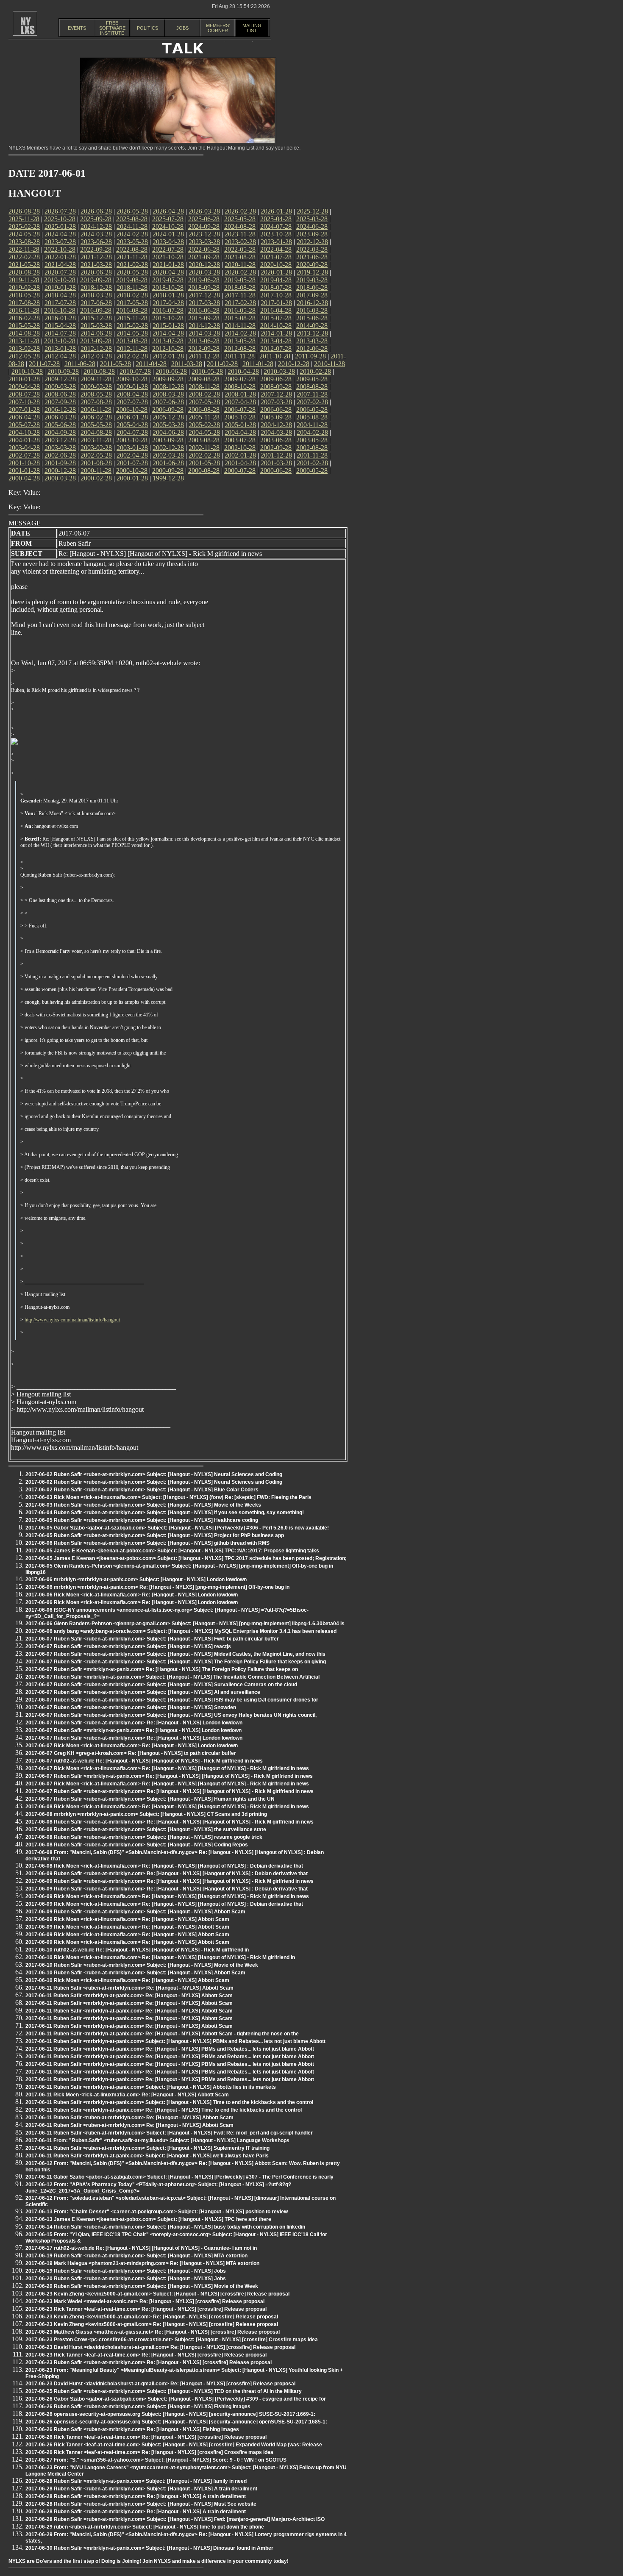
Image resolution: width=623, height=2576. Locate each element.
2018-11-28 (132, 287)
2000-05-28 (312, 471)
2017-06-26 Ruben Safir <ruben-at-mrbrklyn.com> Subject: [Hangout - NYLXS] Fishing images (138, 2407)
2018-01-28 (168, 295)
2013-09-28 (96, 341)
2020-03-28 (204, 272)
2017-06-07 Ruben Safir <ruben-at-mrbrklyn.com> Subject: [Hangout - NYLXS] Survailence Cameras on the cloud (161, 1685)
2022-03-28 (312, 249)
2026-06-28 (96, 211)
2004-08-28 (96, 432)
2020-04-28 (168, 272)
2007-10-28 (24, 402)
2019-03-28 (312, 280)
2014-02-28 (240, 333)
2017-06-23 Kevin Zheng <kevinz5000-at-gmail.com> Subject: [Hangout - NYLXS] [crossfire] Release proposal (157, 2294)
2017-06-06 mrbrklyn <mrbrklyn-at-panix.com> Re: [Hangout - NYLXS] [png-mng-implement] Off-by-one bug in (157, 1587)
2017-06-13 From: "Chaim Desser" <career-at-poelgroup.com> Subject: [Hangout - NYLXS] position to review (157, 2212)
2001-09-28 (60, 463)
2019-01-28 (60, 287)
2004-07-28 (132, 432)
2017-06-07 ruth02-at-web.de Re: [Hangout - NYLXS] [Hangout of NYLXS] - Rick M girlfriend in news (144, 1761)
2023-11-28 (240, 234)
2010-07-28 (135, 371)
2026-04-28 (168, 211)
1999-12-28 (168, 478)
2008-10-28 (240, 387)
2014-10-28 (276, 326)
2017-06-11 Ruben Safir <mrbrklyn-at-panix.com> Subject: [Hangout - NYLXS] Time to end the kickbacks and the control (169, 2102)
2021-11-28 (132, 257)
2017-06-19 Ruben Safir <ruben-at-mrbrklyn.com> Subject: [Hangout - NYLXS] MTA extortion (136, 2256)
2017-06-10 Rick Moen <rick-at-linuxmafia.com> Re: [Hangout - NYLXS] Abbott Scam (127, 1980)
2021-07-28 (276, 257)
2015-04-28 (60, 326)
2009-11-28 (96, 379)
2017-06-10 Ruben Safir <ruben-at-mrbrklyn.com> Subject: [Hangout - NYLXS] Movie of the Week (142, 1965)
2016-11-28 (24, 310)
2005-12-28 (168, 417)
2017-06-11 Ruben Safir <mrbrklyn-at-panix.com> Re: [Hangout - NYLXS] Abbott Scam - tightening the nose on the (162, 2034)
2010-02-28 (315, 371)
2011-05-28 (115, 364)
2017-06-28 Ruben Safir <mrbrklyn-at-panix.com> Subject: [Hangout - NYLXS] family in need (136, 2481)
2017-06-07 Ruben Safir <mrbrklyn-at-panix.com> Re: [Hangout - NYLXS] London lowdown (133, 1730)
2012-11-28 (132, 348)
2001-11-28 (312, 455)
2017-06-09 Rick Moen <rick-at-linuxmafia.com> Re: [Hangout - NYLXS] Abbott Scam (127, 1919)
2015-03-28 (96, 326)
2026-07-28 (60, 211)
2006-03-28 (60, 417)
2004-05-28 (204, 432)
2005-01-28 (240, 425)
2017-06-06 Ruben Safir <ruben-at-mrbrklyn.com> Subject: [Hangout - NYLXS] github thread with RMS (147, 1543)
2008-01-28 (240, 394)
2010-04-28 (243, 371)
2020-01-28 (276, 272)
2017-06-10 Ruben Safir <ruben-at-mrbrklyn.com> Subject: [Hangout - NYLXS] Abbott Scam (135, 1973)
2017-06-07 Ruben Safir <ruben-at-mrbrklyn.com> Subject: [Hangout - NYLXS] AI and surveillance (143, 1692)
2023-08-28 (24, 242)
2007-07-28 (132, 402)
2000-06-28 (276, 471)
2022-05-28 (240, 249)
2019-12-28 (312, 272)
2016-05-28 (240, 310)
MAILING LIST (252, 28)
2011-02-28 (222, 364)
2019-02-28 (24, 287)
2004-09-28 (60, 432)
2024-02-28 (132, 234)
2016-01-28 (60, 318)
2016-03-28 (312, 310)
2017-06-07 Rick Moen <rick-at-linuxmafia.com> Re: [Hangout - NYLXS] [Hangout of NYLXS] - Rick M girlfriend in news (167, 1768)
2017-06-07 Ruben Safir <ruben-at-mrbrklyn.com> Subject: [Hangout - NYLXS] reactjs (128, 1646)
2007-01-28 (24, 409)
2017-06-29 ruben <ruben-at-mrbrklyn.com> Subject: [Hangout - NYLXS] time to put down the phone (145, 2527)
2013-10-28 (60, 341)
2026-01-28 (276, 211)
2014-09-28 (312, 326)
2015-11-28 (132, 318)
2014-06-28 (96, 333)
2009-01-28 (132, 387)
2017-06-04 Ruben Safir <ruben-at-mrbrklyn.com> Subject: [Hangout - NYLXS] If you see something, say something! (165, 1513)
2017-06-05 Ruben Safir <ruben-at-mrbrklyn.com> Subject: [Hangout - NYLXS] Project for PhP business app (155, 1535)
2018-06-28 (312, 287)
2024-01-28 (168, 234)
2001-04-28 (240, 463)
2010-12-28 (294, 364)
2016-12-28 (312, 303)
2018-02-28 (132, 295)
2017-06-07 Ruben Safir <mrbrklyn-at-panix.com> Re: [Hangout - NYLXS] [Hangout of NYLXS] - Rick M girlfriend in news (169, 1776)
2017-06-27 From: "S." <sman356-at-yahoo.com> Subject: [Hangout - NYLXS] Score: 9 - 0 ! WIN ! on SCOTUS (156, 2460)
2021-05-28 (24, 265)
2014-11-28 (240, 326)
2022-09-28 (96, 249)
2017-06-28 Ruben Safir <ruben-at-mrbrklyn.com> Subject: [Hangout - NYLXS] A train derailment (141, 2489)
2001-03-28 (276, 463)
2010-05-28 (207, 371)
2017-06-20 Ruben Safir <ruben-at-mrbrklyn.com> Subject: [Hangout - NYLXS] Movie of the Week (142, 2286)
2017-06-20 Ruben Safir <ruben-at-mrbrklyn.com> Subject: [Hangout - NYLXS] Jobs (126, 2279)
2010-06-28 (171, 371)
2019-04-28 (276, 280)
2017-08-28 (24, 303)
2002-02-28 (204, 455)
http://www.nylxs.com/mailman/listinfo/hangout (72, 1320)
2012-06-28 (312, 348)
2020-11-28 (240, 265)
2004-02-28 (312, 432)
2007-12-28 (276, 394)
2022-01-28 (60, 257)
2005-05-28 (96, 425)
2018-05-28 (24, 295)
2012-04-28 (60, 356)
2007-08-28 (96, 402)
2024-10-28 (168, 226)
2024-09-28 (204, 226)
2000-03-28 (60, 478)
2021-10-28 (168, 257)
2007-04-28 (240, 402)
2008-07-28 (24, 394)
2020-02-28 (240, 272)
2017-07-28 (60, 303)
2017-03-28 (204, 303)
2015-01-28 (168, 326)
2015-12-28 (96, 318)
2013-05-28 (240, 341)
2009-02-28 (96, 387)
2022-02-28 (24, 257)
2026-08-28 (24, 211)
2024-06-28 (312, 226)
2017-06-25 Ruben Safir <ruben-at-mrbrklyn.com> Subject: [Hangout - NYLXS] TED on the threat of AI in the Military (164, 2391)
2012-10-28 (168, 348)
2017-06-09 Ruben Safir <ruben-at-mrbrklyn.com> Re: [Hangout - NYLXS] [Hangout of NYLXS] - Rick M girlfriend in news (170, 1881)
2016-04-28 (276, 310)
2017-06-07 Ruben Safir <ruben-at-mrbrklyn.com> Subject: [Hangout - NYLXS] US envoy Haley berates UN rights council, (171, 1715)
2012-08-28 (240, 348)
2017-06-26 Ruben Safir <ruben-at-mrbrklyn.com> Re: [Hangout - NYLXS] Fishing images (132, 2429)
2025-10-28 (60, 219)
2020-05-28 (132, 272)
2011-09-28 (310, 356)
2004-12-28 (276, 425)
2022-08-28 (132, 249)
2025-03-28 (312, 219)
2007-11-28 (312, 394)
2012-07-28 (276, 348)
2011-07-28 (44, 364)
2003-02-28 (96, 448)
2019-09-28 (96, 280)
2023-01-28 (276, 242)
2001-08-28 (96, 463)
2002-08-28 (312, 448)
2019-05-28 (240, 280)
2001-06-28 (168, 463)
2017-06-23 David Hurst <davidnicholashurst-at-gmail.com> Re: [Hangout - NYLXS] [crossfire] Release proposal (160, 2347)
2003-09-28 (168, 440)
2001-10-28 (24, 463)
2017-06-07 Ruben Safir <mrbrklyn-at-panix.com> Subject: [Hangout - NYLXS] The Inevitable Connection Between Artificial (172, 1677)
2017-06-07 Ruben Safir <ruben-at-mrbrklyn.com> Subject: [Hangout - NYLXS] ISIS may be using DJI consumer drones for (172, 1700)
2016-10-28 (60, 310)
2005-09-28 (276, 417)
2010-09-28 (63, 371)
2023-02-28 (240, 242)
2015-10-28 (168, 318)
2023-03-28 (204, 242)
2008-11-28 (204, 387)
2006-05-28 (312, 409)
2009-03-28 (60, 387)
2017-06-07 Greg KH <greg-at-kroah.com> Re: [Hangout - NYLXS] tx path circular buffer (131, 1753)
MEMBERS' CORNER (218, 28)
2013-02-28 (24, 348)
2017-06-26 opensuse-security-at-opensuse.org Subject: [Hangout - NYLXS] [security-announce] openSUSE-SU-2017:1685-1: (176, 2422)
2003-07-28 (240, 440)
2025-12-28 (312, 211)
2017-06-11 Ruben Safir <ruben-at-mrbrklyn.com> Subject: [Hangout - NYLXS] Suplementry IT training (147, 2148)
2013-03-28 (312, 341)
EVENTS (77, 28)
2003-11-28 (96, 440)
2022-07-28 (168, 249)
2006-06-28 (276, 409)
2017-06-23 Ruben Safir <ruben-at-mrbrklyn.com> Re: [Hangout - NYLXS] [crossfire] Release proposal (149, 2362)
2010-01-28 (24, 379)
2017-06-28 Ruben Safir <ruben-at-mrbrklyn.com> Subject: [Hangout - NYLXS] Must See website (141, 2504)
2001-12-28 (276, 455)
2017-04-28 (168, 303)
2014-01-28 (276, 333)
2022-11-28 (24, 249)
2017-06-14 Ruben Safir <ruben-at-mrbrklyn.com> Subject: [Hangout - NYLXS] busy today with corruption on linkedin (165, 2227)
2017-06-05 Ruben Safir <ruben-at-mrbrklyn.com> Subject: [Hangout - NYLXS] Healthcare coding (142, 1520)
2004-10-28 (24, 432)
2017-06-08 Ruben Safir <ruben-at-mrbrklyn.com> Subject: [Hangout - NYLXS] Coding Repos (137, 1845)
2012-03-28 (96, 356)
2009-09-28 (168, 379)
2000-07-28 (240, 471)
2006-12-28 (60, 409)
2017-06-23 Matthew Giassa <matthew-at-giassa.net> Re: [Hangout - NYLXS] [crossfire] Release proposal (153, 2332)
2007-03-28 (276, 402)
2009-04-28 (24, 387)
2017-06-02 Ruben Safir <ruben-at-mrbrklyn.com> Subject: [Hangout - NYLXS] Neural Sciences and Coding (154, 1474)
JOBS (182, 28)
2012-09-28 (204, 348)
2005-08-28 (312, 417)
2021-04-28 (60, 265)
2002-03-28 (168, 455)
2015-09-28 (204, 318)
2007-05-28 (204, 402)
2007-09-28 (60, 402)
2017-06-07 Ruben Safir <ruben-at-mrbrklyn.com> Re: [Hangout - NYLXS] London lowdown (134, 1723)
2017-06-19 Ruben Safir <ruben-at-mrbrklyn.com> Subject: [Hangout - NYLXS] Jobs (126, 2271)
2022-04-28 (276, 249)
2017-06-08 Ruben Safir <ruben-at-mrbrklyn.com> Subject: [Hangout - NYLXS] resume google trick (144, 1837)
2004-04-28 (240, 432)
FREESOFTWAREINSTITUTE (112, 28)
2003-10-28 (132, 440)
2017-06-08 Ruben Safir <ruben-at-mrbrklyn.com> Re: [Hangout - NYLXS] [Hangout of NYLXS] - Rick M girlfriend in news (170, 1822)
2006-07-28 (240, 409)
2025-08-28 (132, 219)
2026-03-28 (204, 211)
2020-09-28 (312, 265)
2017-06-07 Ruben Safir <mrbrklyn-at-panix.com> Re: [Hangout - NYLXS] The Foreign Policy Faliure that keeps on (162, 1669)
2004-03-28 (276, 432)
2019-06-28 (204, 280)
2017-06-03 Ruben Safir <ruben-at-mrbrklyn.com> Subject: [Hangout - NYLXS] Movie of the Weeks (143, 1505)
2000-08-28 (204, 471)
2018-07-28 (276, 287)
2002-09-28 (276, 448)
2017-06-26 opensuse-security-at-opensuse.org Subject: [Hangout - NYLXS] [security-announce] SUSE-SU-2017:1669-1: (170, 2414)
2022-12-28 (312, 242)
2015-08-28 (240, 318)
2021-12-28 (96, 257)
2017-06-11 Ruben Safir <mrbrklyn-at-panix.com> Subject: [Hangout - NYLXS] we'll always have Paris (147, 2156)
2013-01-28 (60, 348)
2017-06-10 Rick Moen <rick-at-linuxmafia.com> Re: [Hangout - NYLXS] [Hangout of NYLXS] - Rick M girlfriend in (160, 1957)
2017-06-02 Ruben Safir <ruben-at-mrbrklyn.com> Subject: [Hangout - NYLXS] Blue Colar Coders (142, 1490)
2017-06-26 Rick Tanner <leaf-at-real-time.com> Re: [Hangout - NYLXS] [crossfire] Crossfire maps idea (149, 2452)
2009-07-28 (240, 379)
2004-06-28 (168, 432)
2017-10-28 (276, 295)
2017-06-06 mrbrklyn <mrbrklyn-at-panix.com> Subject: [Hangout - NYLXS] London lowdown (136, 1579)
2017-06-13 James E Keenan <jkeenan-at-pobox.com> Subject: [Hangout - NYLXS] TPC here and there (148, 2219)
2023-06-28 (96, 242)
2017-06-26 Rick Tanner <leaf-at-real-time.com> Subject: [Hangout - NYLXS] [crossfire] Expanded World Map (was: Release (174, 2445)
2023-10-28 (276, 234)
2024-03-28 (96, 234)
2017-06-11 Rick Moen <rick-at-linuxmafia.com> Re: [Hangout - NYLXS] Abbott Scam (127, 2095)
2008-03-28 (168, 394)
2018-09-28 (204, 287)
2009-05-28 (312, 379)
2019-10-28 (60, 280)
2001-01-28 (24, 471)
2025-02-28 (24, 226)
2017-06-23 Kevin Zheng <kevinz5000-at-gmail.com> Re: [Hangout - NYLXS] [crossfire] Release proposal (152, 2317)
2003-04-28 (24, 448)
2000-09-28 (168, 471)
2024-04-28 (60, 234)
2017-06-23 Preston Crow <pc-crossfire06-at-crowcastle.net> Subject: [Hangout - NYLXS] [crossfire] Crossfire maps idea (172, 2340)
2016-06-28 (204, 310)
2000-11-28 (96, 471)
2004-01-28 (24, 440)
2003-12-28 (60, 440)
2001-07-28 (132, 463)
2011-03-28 (187, 364)
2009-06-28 (276, 379)
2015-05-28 (24, 326)
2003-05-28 (312, 440)
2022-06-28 (204, 249)
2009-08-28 (204, 379)
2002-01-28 (240, 455)
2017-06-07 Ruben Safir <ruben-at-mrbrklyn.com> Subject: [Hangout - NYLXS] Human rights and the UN (150, 1799)
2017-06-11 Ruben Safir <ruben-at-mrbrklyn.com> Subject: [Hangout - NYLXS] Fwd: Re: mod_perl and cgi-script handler (169, 2133)
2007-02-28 (312, 402)
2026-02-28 (240, 211)
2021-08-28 (240, 257)
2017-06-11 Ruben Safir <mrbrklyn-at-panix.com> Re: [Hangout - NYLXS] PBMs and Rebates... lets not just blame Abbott (170, 2049)
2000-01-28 (132, 478)
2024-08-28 (240, 226)
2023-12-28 (204, 234)
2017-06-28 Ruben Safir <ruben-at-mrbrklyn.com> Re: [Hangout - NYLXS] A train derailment (136, 2496)
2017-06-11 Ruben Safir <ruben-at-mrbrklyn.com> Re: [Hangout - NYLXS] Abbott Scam (129, 1988)
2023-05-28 (132, 242)
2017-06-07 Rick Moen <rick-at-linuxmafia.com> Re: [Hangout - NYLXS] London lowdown (132, 1746)
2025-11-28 (24, 219)
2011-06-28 (80, 364)
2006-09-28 (168, 409)
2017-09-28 (312, 295)
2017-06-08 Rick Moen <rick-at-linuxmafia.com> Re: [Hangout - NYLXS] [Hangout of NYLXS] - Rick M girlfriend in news (167, 1807)
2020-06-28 (96, 272)
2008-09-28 (276, 387)
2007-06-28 (168, 402)
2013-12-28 (312, 333)
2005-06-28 (60, 425)
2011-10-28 (275, 356)
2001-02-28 (312, 463)
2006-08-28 (204, 409)
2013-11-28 (24, 341)
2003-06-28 (276, 440)
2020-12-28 (204, 265)
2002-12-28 (168, 448)
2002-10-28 (240, 448)
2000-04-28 (24, 478)
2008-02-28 (204, 394)
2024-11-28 (132, 226)
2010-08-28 (99, 371)
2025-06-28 (204, 219)
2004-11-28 (312, 425)
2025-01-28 (60, 226)
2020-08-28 (24, 272)
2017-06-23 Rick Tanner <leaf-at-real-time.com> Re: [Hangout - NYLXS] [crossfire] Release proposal (146, 2309)
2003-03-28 (60, 448)
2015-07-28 (276, 318)
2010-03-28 (279, 371)
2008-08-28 (312, 387)
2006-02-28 (96, 417)
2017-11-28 (240, 295)
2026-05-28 (132, 211)
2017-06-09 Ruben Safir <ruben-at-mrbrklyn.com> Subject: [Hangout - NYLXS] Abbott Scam (135, 1912)
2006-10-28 (132, 409)
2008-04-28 (132, 394)
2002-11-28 (204, 448)
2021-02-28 (132, 265)
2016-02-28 (24, 318)
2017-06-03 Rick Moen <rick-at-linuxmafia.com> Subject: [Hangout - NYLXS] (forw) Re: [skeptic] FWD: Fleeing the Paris (168, 1497)
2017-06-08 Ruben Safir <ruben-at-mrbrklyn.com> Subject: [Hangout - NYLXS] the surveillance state (146, 1829)
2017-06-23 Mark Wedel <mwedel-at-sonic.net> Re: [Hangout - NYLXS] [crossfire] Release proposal (145, 2301)
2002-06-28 (60, 455)
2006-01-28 (132, 417)
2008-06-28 (60, 394)
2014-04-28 (168, 333)
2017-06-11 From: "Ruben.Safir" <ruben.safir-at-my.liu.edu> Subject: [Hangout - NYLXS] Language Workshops (157, 2140)
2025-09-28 (96, 219)
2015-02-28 (132, 326)
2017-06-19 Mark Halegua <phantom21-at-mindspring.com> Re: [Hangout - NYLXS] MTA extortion (142, 2263)
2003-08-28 (204, 440)
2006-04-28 (24, 417)
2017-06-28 (96, 303)
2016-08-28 (132, 310)
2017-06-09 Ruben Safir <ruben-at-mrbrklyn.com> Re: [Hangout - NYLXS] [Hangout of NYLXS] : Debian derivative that (167, 1874)
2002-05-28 (96, 455)
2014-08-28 (24, 333)
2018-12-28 (96, 287)
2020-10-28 (276, 265)
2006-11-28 (96, 409)
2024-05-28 (24, 234)
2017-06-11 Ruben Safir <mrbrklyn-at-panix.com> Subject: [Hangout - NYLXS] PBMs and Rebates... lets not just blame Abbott (175, 2041)
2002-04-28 (132, 455)
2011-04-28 (151, 364)
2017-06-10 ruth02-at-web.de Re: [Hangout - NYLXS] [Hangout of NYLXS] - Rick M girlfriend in (137, 1950)
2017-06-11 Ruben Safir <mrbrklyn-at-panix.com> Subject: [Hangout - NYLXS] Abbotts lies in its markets (151, 2087)
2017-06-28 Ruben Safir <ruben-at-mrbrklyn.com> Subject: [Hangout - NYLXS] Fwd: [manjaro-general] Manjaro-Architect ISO (175, 2519)
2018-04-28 (60, 295)
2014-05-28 (132, 333)
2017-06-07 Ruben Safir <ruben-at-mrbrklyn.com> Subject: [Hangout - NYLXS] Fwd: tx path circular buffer (152, 1639)
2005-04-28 (132, 425)
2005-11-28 (204, 417)
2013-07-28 (168, 341)
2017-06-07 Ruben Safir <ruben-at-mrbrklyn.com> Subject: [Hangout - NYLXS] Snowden (131, 1707)
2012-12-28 (96, 348)
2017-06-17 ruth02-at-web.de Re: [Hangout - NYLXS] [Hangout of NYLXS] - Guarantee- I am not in (141, 2248)
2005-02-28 (204, 425)
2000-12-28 (60, 471)
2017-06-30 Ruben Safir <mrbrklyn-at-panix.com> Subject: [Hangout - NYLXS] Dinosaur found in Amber (149, 2548)
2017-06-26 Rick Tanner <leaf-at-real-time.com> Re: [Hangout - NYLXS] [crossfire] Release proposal (146, 2437)
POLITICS (147, 28)
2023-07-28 (60, 242)
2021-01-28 (168, 265)
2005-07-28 (24, 425)
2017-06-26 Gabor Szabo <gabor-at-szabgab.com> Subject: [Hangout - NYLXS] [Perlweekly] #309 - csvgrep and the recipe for (176, 2399)
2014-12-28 (204, 326)
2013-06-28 (204, 341)
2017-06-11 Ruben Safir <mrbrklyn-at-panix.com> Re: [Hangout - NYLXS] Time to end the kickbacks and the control (164, 2110)
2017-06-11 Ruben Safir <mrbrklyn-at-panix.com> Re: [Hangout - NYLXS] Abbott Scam (129, 1996)
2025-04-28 (276, 219)
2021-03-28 (96, 265)
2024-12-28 (96, 226)
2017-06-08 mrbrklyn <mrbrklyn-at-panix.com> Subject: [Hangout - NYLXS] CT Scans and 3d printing (146, 1814)
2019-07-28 (168, 280)
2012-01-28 (168, 356)
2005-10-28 (240, 417)
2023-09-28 (312, 234)
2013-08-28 (132, 341)
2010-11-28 (330, 364)
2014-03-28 (204, 333)
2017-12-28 (204, 295)
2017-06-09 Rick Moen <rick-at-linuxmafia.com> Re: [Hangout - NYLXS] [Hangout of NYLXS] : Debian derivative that (164, 1904)
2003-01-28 (132, 448)
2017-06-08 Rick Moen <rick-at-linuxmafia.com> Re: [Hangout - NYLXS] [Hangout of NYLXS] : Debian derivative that (164, 1866)
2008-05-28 (96, 394)
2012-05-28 (24, 356)
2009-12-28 (60, 379)
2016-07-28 (168, 310)
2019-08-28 (132, 280)
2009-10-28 (132, 379)
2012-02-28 (132, 356)
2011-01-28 (258, 364)
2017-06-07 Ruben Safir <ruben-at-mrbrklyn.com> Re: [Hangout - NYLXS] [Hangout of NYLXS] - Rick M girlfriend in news (170, 1791)
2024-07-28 (276, 226)
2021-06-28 (312, 257)
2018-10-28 (168, 287)
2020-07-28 (60, 272)
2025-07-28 (168, 219)
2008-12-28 (168, 387)
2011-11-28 (239, 356)
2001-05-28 (204, 463)
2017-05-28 (132, 303)
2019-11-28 (24, 280)
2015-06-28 (312, 318)
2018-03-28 (96, 295)
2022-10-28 (60, 249)
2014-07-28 (60, 333)
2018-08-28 (240, 287)
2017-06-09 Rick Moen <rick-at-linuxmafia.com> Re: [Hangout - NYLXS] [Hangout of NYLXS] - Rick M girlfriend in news (167, 1896)
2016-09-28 (96, 310)
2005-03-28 (168, 425)
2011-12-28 (204, 356)
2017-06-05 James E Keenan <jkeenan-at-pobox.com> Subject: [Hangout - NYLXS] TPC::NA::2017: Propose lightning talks (172, 1551)
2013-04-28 (276, 341)
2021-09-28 (204, 257)
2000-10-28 (132, 471)
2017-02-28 (240, 303)
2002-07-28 (24, 455)
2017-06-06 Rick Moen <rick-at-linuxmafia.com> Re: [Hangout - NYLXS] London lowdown (132, 1595)
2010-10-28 (27, 371)
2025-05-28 (240, 219)
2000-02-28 (96, 478)
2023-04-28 (168, 242)
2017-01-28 (276, 303)
